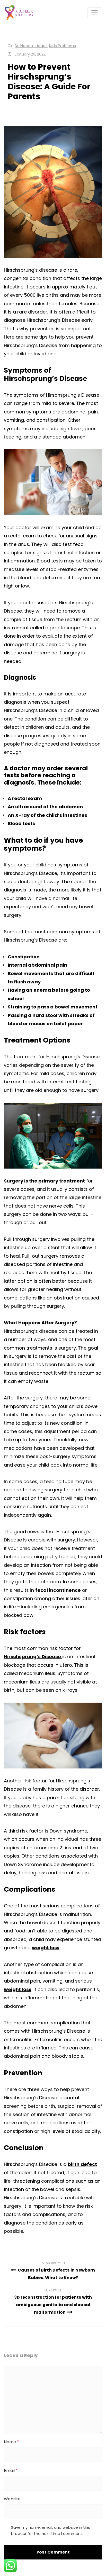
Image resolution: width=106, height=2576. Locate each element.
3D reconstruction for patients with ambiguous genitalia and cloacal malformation (53, 2305)
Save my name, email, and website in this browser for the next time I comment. (51, 2530)
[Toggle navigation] (95, 13)
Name (11, 2442)
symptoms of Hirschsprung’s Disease (56, 395)
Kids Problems (63, 46)
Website (12, 2499)
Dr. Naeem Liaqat (31, 46)
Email (11, 2471)
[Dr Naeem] (19, 13)
